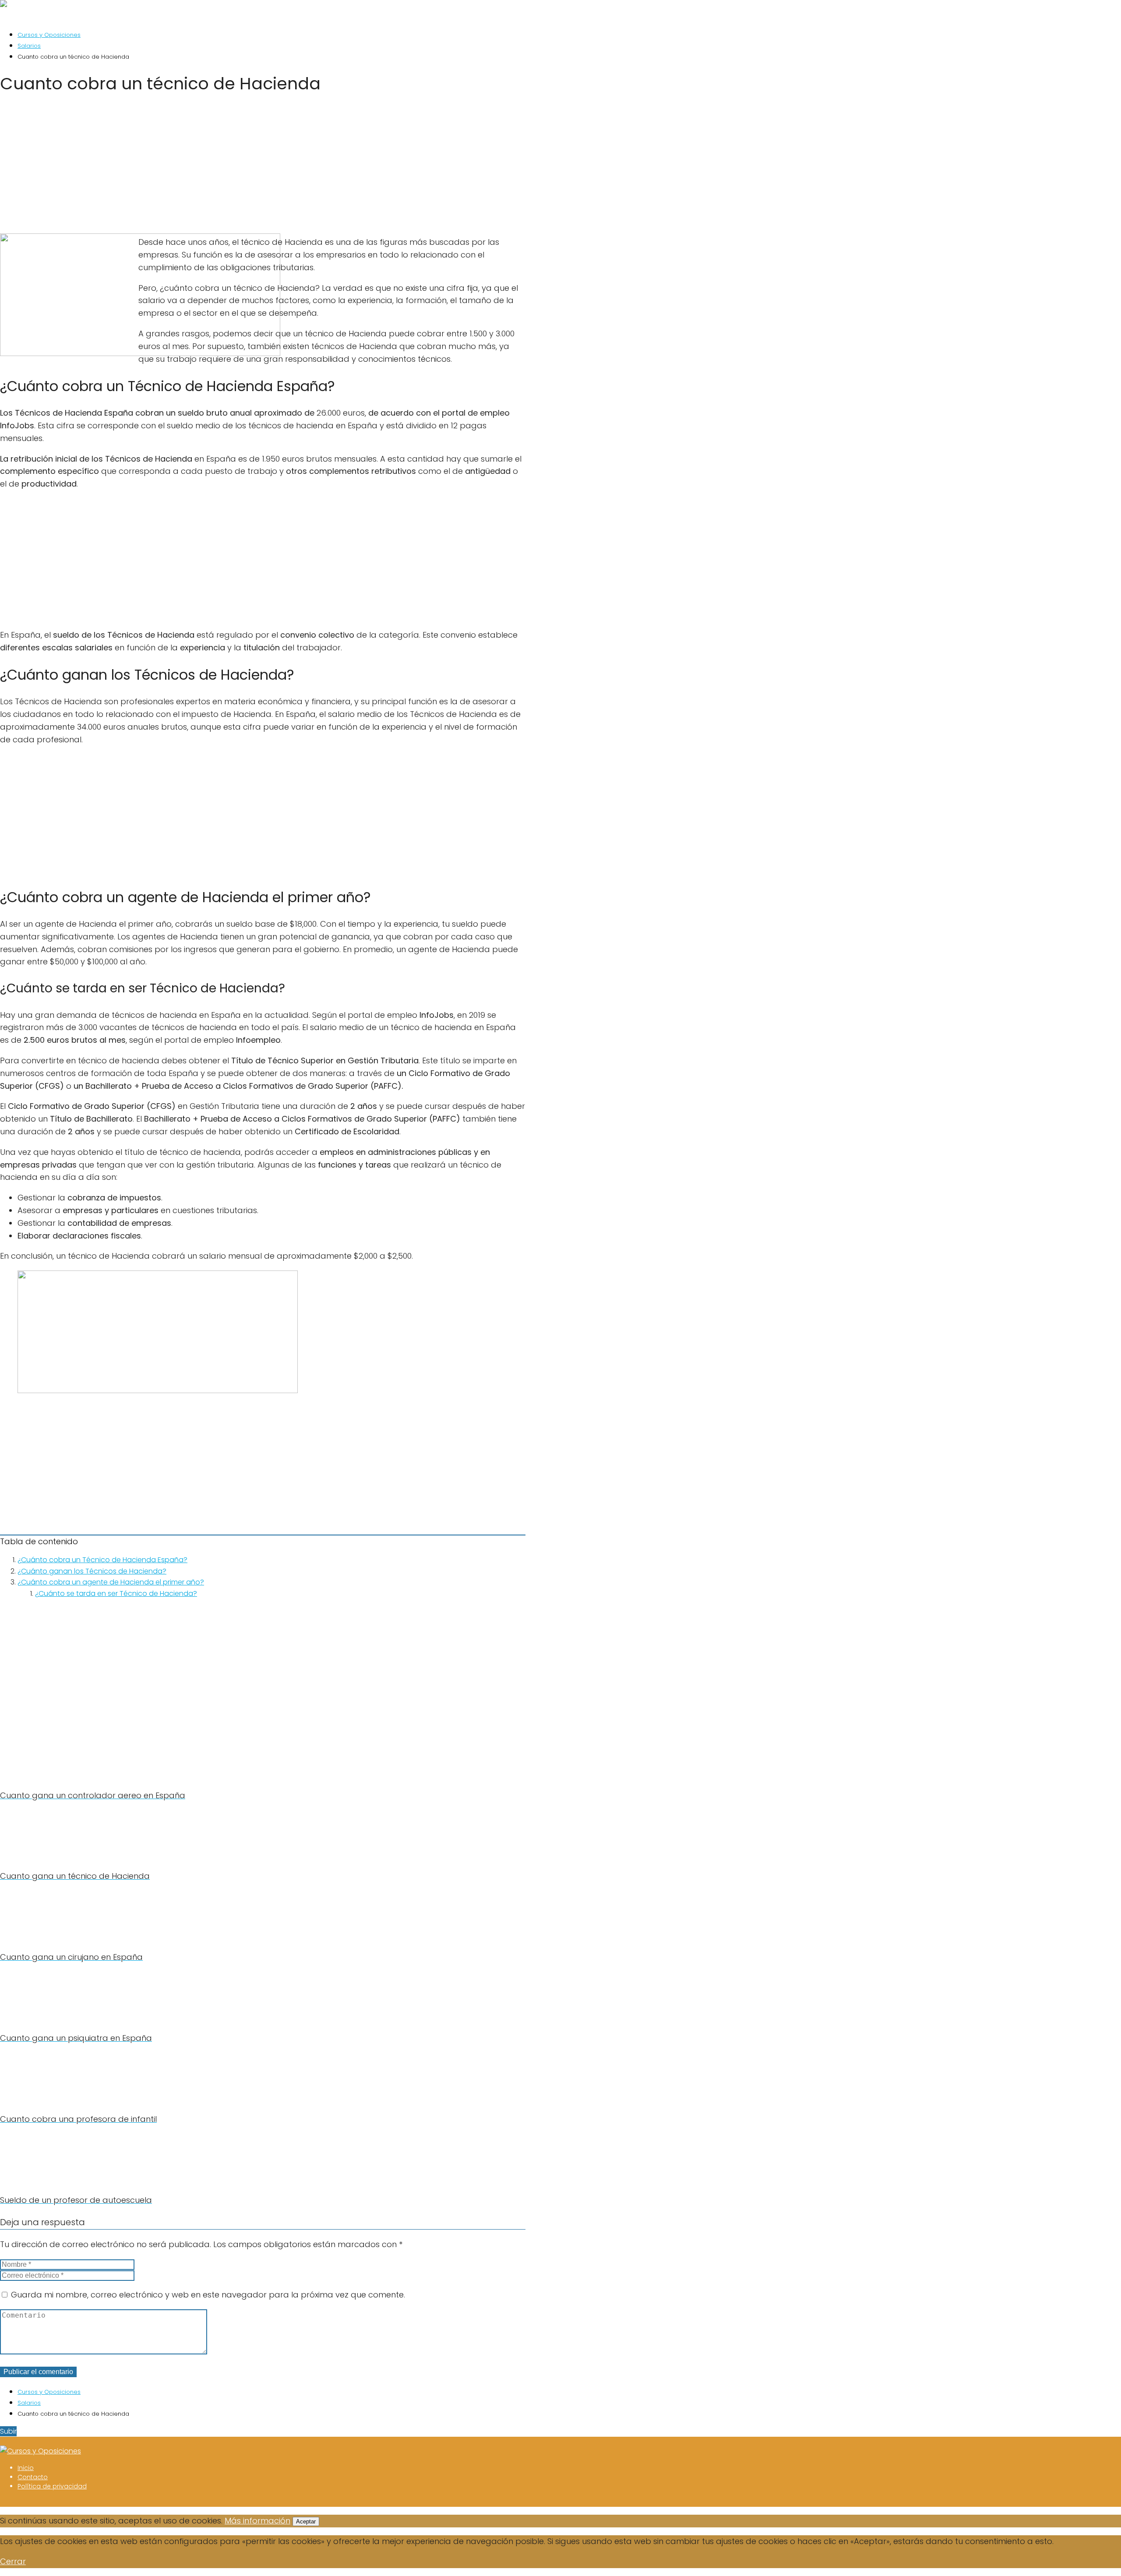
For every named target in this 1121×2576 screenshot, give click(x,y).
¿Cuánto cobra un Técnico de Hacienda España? (102, 1560)
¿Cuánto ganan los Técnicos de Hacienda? (92, 1571)
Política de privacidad (52, 2486)
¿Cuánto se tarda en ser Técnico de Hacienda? (116, 1593)
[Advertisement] (263, 167)
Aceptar (306, 2521)
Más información (257, 2521)
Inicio (26, 2468)
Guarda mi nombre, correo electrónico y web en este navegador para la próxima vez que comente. (208, 2295)
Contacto (33, 2477)
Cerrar (13, 2561)
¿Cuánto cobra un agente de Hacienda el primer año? (111, 1582)
